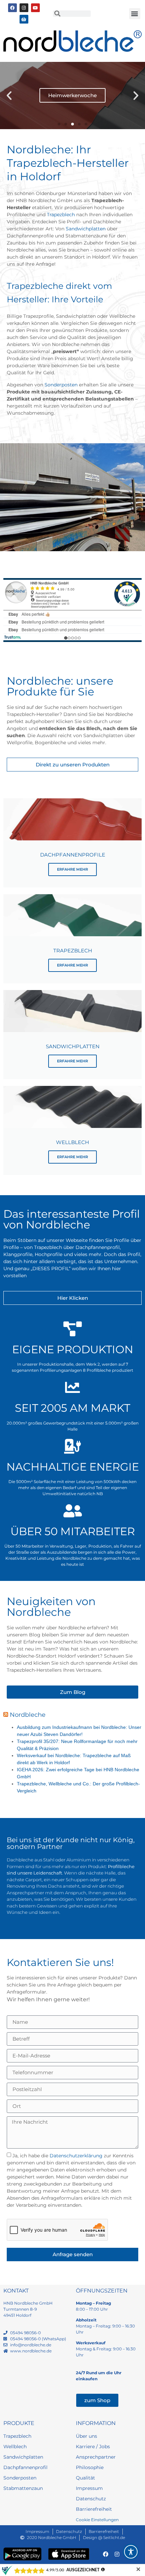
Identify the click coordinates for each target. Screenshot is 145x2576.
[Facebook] (12, 8)
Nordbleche (28, 1715)
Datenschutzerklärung (76, 2156)
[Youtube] (35, 8)
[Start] (72, 41)
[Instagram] (24, 8)
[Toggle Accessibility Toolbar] (131, 2552)
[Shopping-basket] (24, 19)
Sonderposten (61, 385)
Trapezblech (61, 215)
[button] (135, 14)
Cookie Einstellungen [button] (97, 2520)
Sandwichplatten (86, 229)
